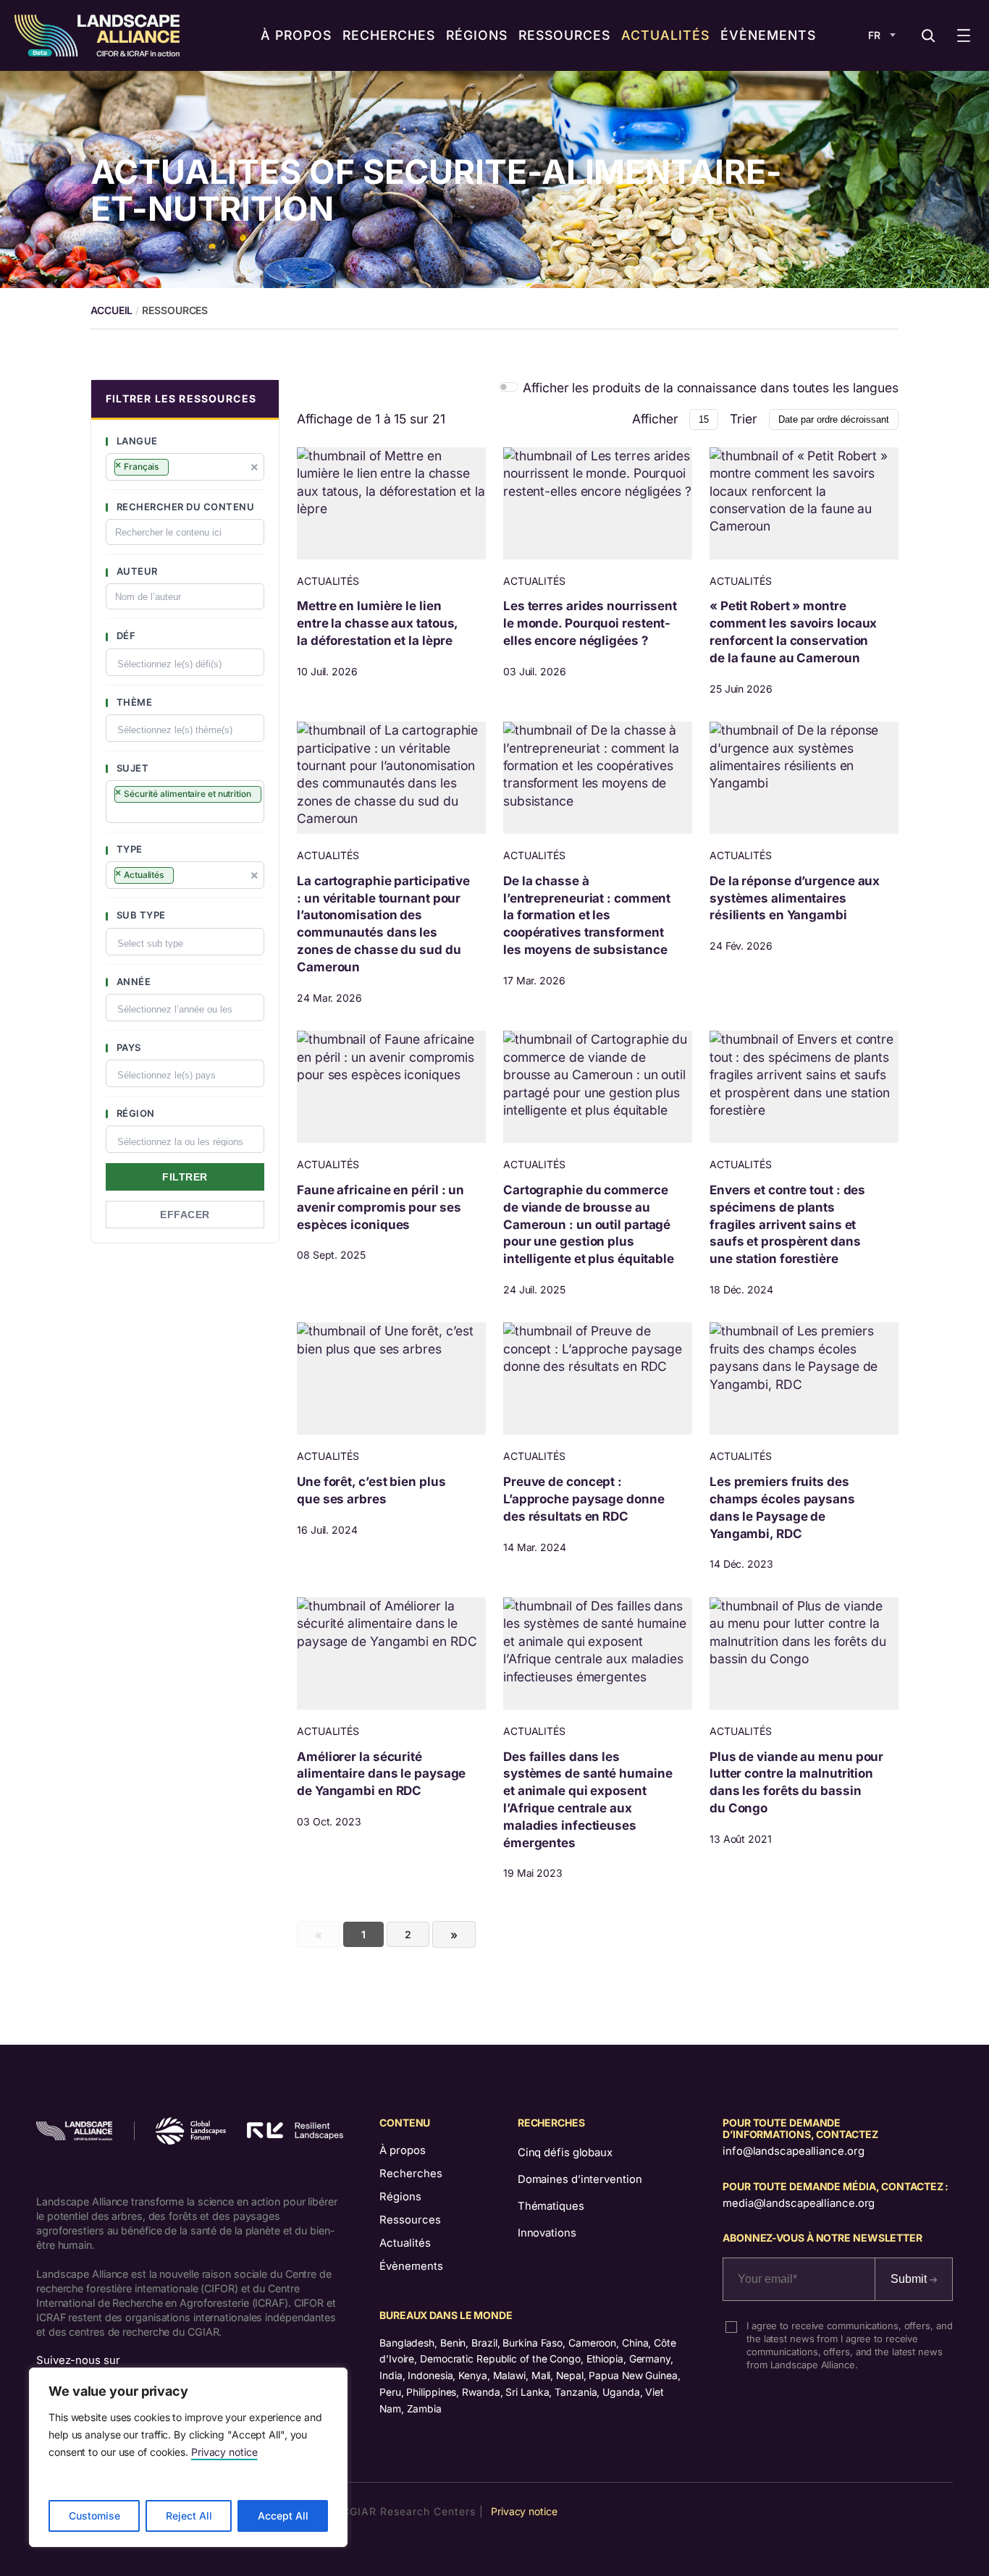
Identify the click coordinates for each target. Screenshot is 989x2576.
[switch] (509, 387)
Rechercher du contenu (184, 507)
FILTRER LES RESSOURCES (181, 398)
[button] (185, 400)
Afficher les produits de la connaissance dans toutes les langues (711, 388)
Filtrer (185, 1177)
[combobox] (185, 467)
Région (134, 1113)
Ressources (410, 2220)
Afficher (655, 419)
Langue (136, 441)
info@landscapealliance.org (793, 2151)
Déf (125, 635)
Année (132, 981)
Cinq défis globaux (565, 2153)
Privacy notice (224, 2452)
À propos (403, 2150)
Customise (94, 2516)
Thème (133, 702)
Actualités (405, 2243)
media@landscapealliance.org (799, 2203)
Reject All (189, 2516)
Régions (400, 2197)
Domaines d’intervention (580, 2179)
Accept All (283, 2516)
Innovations (547, 2233)
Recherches (411, 2174)
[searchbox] (179, 469)
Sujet (131, 768)
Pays (127, 1047)
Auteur (136, 571)
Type (128, 849)
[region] (188, 2457)
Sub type (140, 915)
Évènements (411, 2266)
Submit (910, 2279)
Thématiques (551, 2206)
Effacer (185, 1215)
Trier (744, 419)
